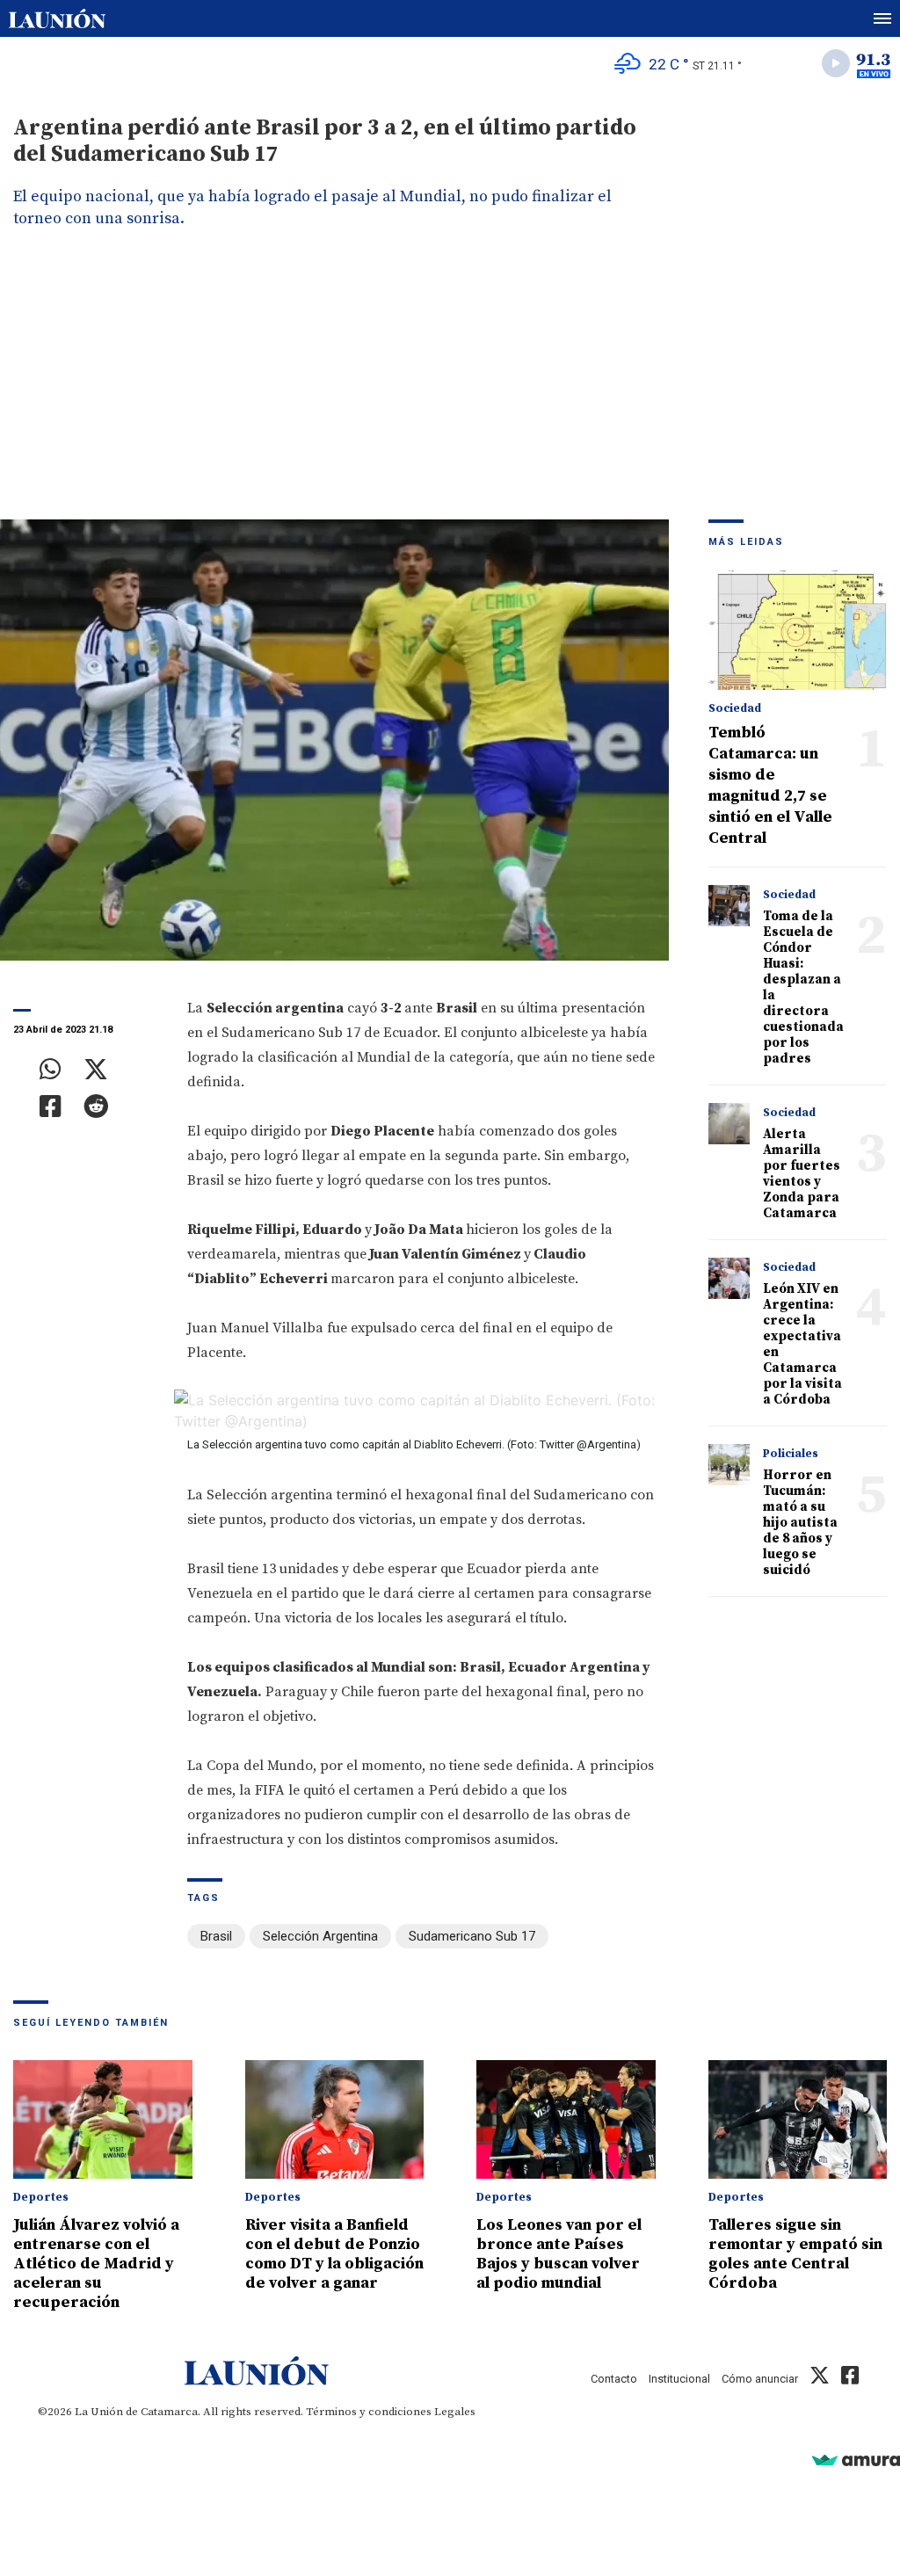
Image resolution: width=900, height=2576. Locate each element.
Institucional (679, 2379)
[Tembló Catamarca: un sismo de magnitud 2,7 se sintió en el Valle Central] (798, 630)
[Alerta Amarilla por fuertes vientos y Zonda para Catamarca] (729, 1124)
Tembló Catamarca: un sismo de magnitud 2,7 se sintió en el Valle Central (770, 785)
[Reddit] (96, 1107)
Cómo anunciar (760, 2379)
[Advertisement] (450, 388)
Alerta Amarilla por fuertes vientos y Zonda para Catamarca (802, 1174)
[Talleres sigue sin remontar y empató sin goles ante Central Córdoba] (798, 2120)
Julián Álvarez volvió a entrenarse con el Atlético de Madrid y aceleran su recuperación (96, 2264)
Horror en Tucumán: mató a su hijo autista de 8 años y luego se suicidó (800, 1523)
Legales (455, 2412)
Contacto (614, 2379)
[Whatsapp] (51, 1070)
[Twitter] (96, 1070)
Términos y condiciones (369, 2412)
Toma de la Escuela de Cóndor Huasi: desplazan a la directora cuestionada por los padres (803, 987)
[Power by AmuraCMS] (856, 2460)
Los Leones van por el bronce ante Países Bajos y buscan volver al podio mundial (559, 2254)
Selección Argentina (320, 1936)
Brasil (216, 1936)
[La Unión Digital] (57, 18)
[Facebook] (51, 1107)
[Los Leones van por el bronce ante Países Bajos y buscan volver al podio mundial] (566, 2120)
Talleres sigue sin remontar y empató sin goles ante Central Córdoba (795, 2254)
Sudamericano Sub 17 (472, 1936)
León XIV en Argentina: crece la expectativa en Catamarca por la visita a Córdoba (802, 1344)
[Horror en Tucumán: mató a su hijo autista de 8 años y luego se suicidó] (729, 1465)
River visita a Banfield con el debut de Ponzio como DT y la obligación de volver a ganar (334, 2254)
